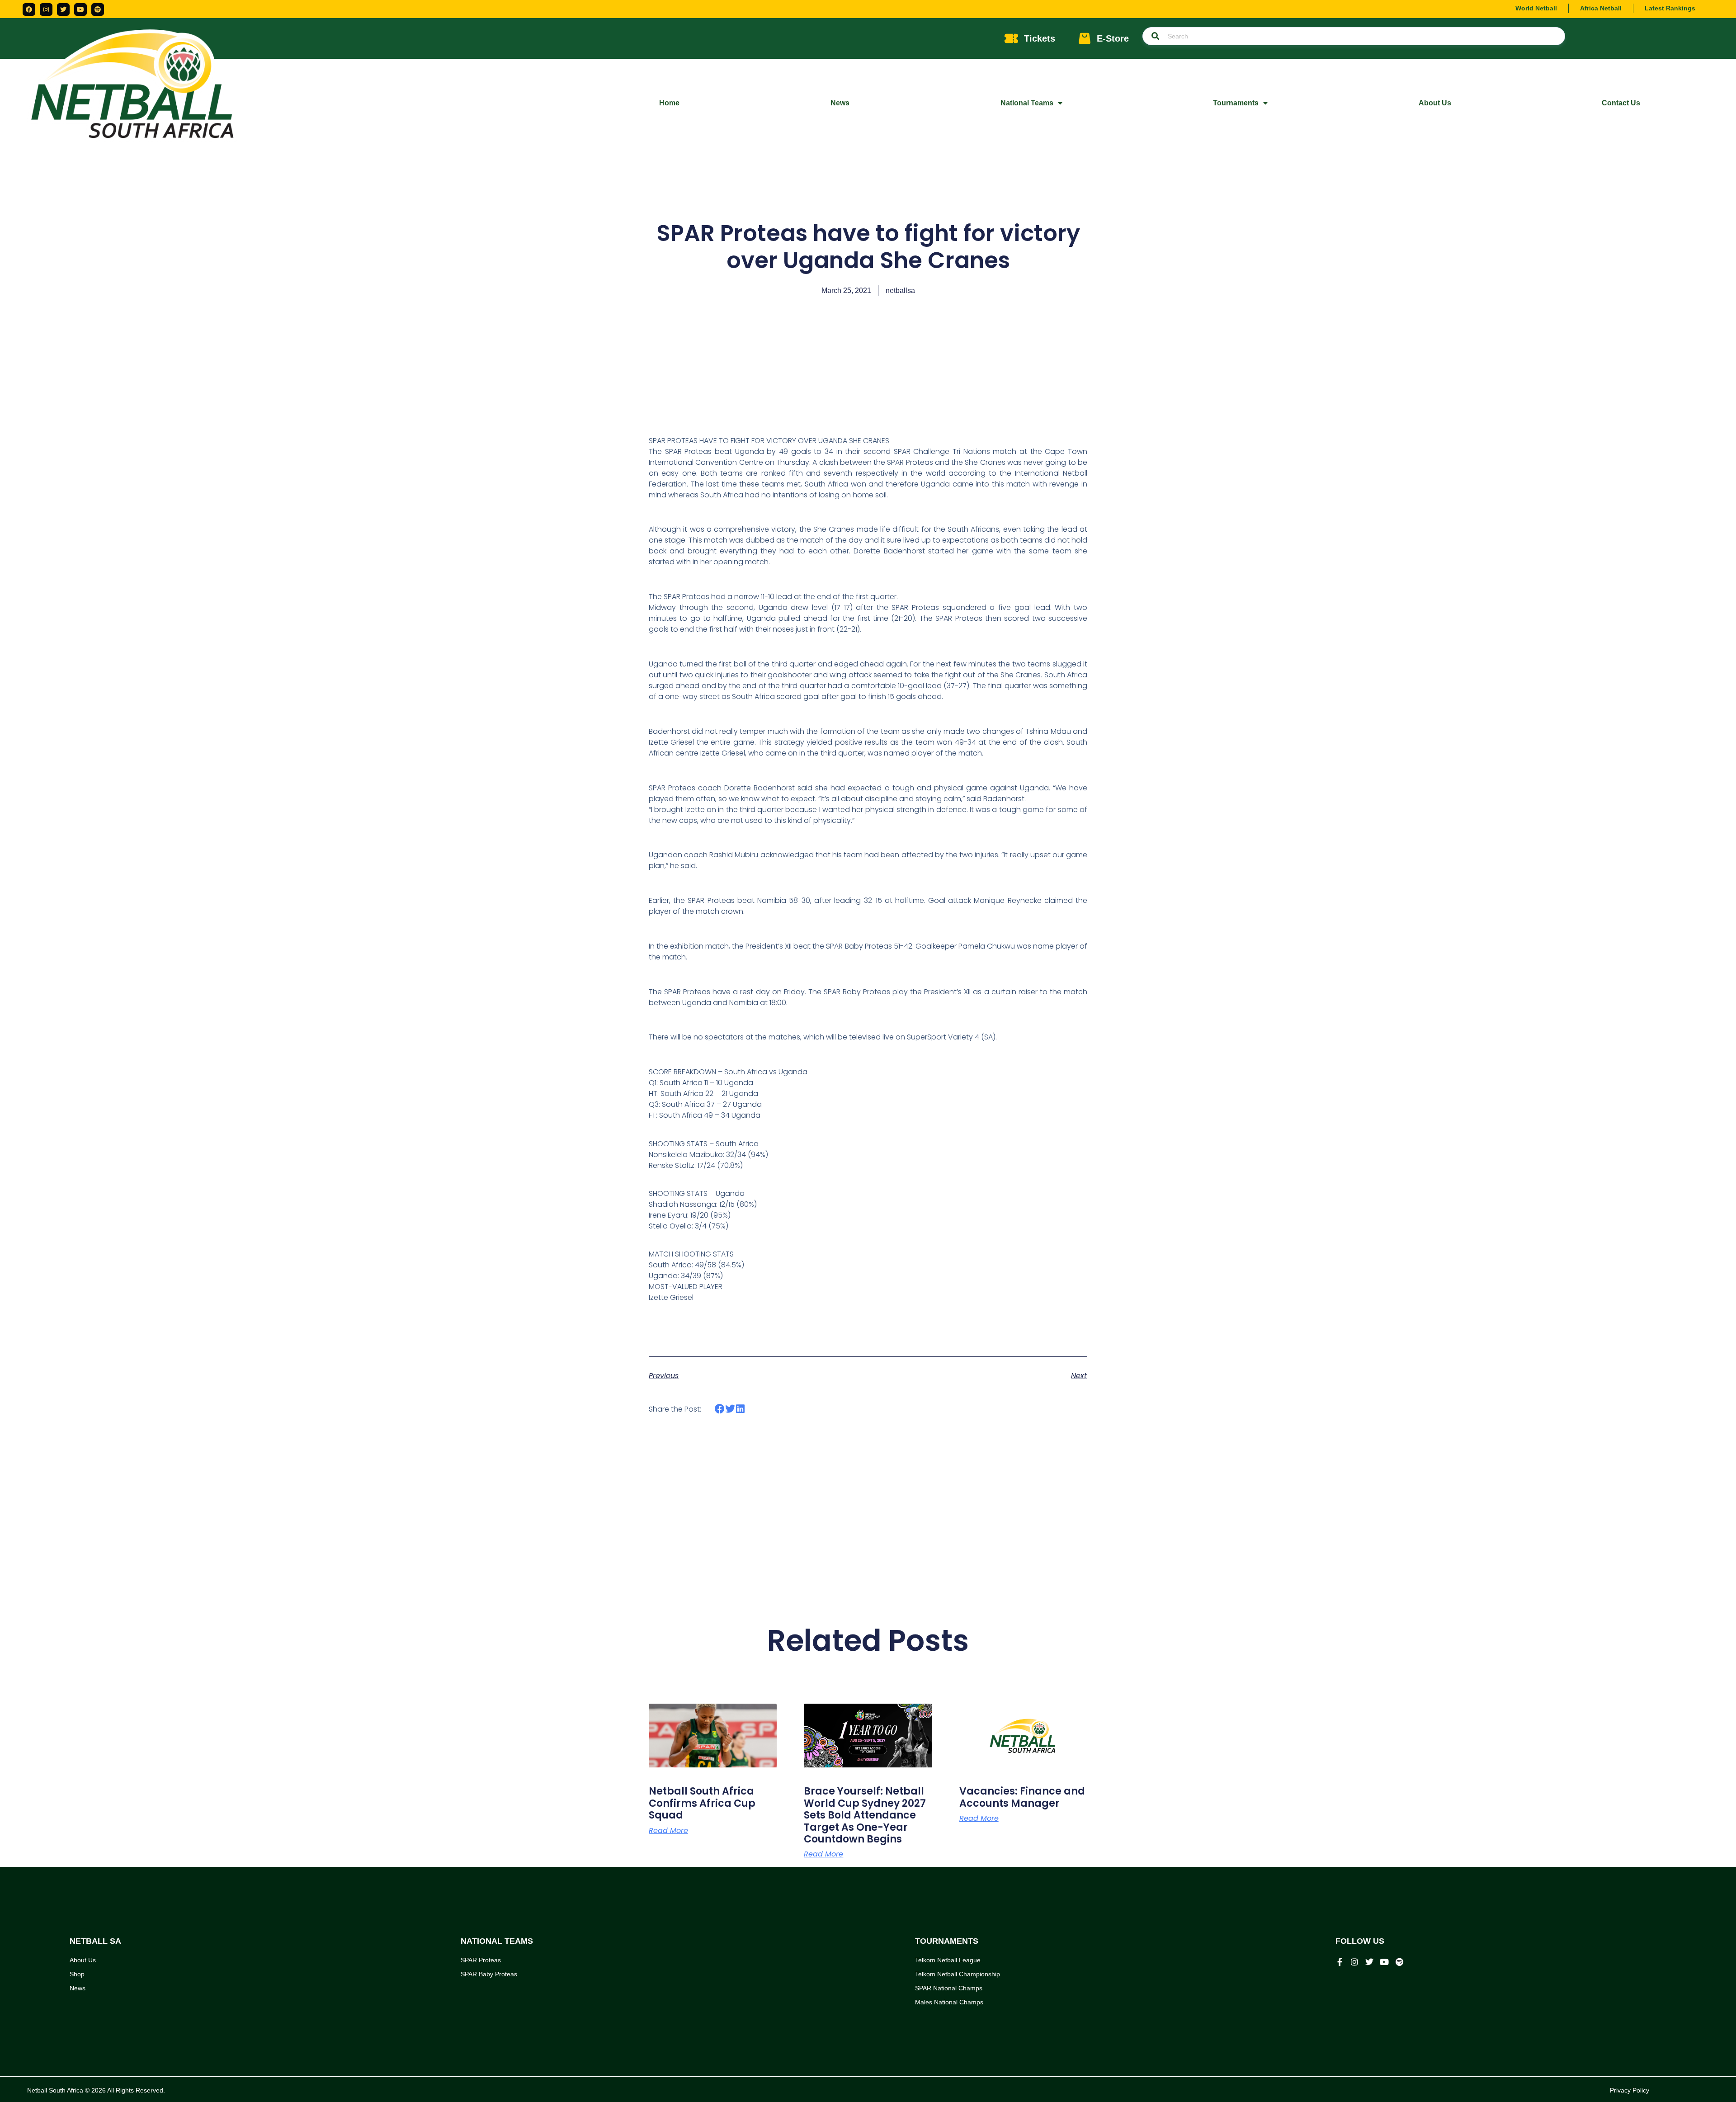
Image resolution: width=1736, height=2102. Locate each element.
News (840, 103)
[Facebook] (29, 9)
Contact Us (1621, 103)
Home (669, 103)
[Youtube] (80, 9)
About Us (1435, 103)
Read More (668, 1831)
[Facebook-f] (1340, 1962)
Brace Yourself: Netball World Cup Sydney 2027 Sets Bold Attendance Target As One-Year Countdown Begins (865, 1815)
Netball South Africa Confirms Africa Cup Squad (702, 1803)
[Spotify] (98, 9)
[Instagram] (46, 9)
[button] (720, 1409)
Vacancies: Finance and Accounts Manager (1022, 1797)
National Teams (1027, 103)
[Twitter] (63, 9)
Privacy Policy (1630, 2090)
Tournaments (1236, 103)
